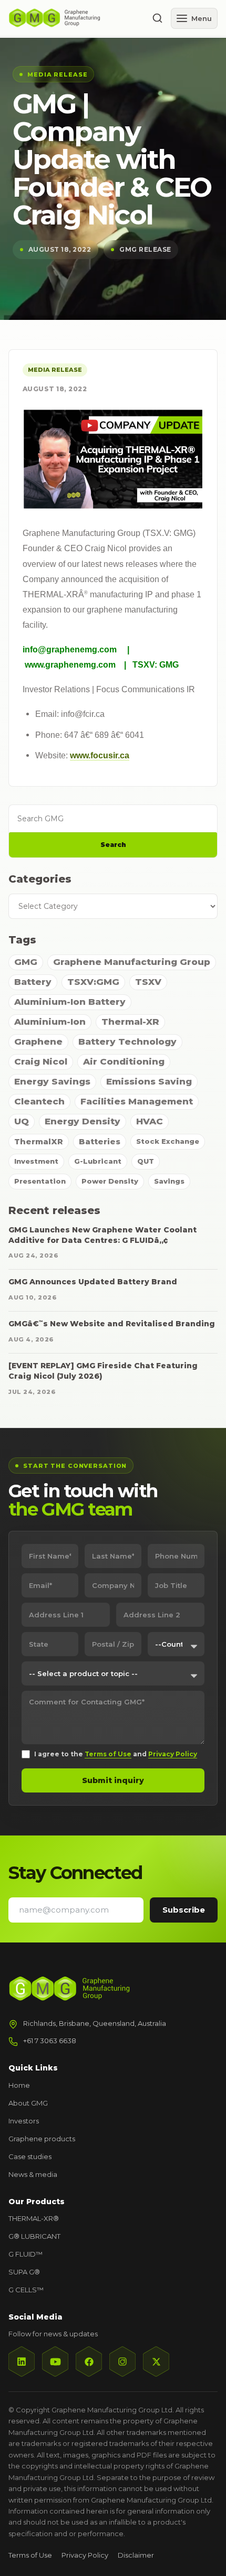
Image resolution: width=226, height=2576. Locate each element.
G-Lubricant (98, 1161)
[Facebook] (89, 2362)
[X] (156, 2362)
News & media (33, 2174)
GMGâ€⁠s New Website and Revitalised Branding (112, 1324)
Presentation (40, 1181)
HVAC (150, 1121)
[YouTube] (55, 2362)
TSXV (148, 982)
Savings (169, 1181)
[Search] (157, 18)
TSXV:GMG (93, 982)
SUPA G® (24, 2272)
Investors (24, 2121)
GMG (26, 962)
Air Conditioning (124, 1061)
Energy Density (83, 1121)
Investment (36, 1161)
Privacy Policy (173, 1754)
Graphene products (42, 2139)
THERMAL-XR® (34, 2218)
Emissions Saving (149, 1081)
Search (113, 845)
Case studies (30, 2156)
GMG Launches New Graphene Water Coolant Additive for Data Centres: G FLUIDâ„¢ (102, 1235)
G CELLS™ (26, 2290)
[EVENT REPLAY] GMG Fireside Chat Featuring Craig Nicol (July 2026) (103, 1371)
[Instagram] (122, 2362)
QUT (146, 1161)
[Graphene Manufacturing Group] (75, 18)
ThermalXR (39, 1141)
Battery (33, 982)
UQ (22, 1121)
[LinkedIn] (22, 2362)
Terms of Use (108, 1754)
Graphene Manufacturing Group (132, 962)
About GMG (28, 2103)
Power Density (110, 1181)
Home (19, 2085)
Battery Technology (127, 1042)
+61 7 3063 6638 (50, 2041)
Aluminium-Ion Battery (70, 1002)
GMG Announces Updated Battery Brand (93, 1282)
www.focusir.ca (100, 755)
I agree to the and (116, 1754)
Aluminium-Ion (50, 1022)
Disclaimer (136, 2555)
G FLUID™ (25, 2254)
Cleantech (39, 1101)
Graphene (38, 1042)
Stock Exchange (168, 1141)
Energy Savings (52, 1081)
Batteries (100, 1141)
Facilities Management (137, 1101)
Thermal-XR (130, 1022)
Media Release (55, 370)
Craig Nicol (41, 1061)
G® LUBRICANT (34, 2236)
